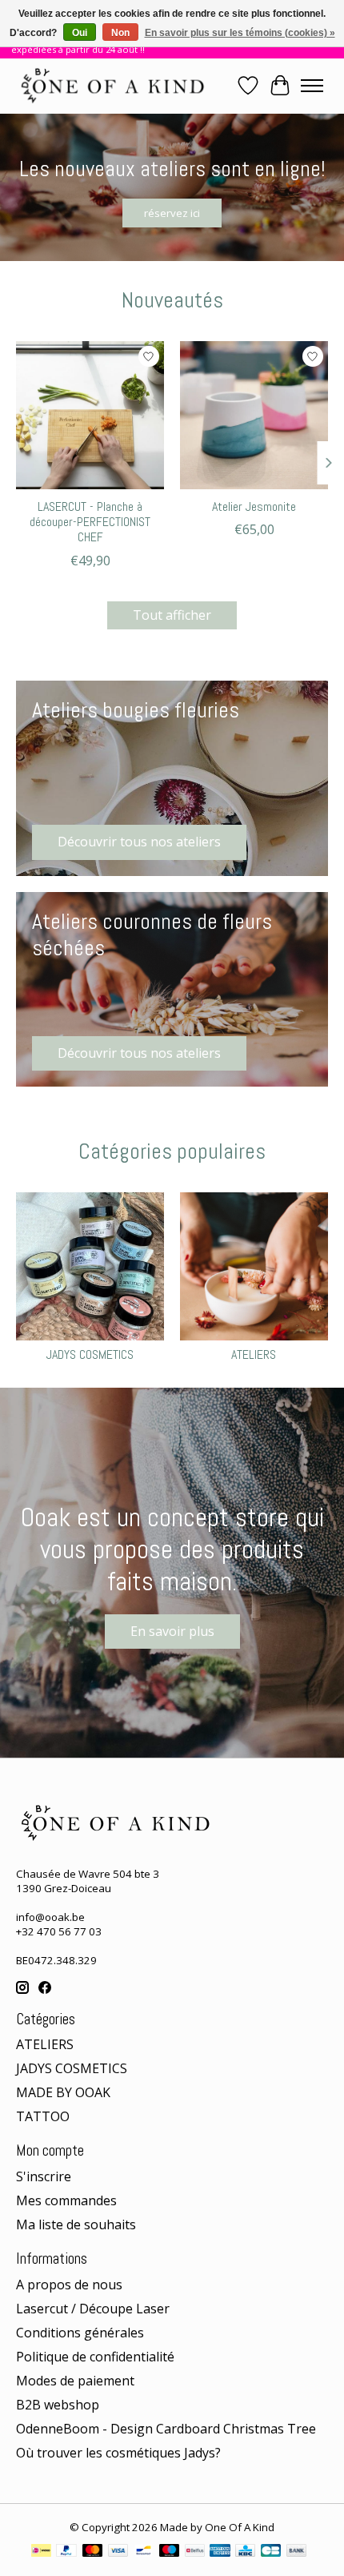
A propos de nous (69, 2285)
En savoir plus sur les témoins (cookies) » (240, 33)
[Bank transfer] (297, 2552)
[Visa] (118, 2552)
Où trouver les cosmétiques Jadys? (118, 2453)
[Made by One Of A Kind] (111, 86)
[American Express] (220, 2552)
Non (120, 33)
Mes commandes (66, 2200)
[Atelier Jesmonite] (254, 415)
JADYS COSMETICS (90, 1354)
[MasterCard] (93, 2552)
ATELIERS (254, 1354)
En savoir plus (172, 1631)
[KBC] (245, 2552)
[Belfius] (195, 2552)
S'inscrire (44, 2176)
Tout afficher (172, 615)
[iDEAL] (41, 2552)
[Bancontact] (144, 2552)
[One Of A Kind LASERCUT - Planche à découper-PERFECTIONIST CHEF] (90, 415)
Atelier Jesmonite (254, 506)
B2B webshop (58, 2405)
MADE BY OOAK (63, 2092)
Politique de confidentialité (95, 2357)
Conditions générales (80, 2333)
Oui (80, 33)
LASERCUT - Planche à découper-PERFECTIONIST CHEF (90, 522)
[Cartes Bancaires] (271, 2552)
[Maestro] (170, 2552)
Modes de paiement (75, 2381)
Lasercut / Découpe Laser (93, 2309)
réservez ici (172, 212)
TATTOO (43, 2116)
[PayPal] (66, 2552)
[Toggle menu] (312, 86)
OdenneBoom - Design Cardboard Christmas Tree (166, 2429)
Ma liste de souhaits (76, 2224)
